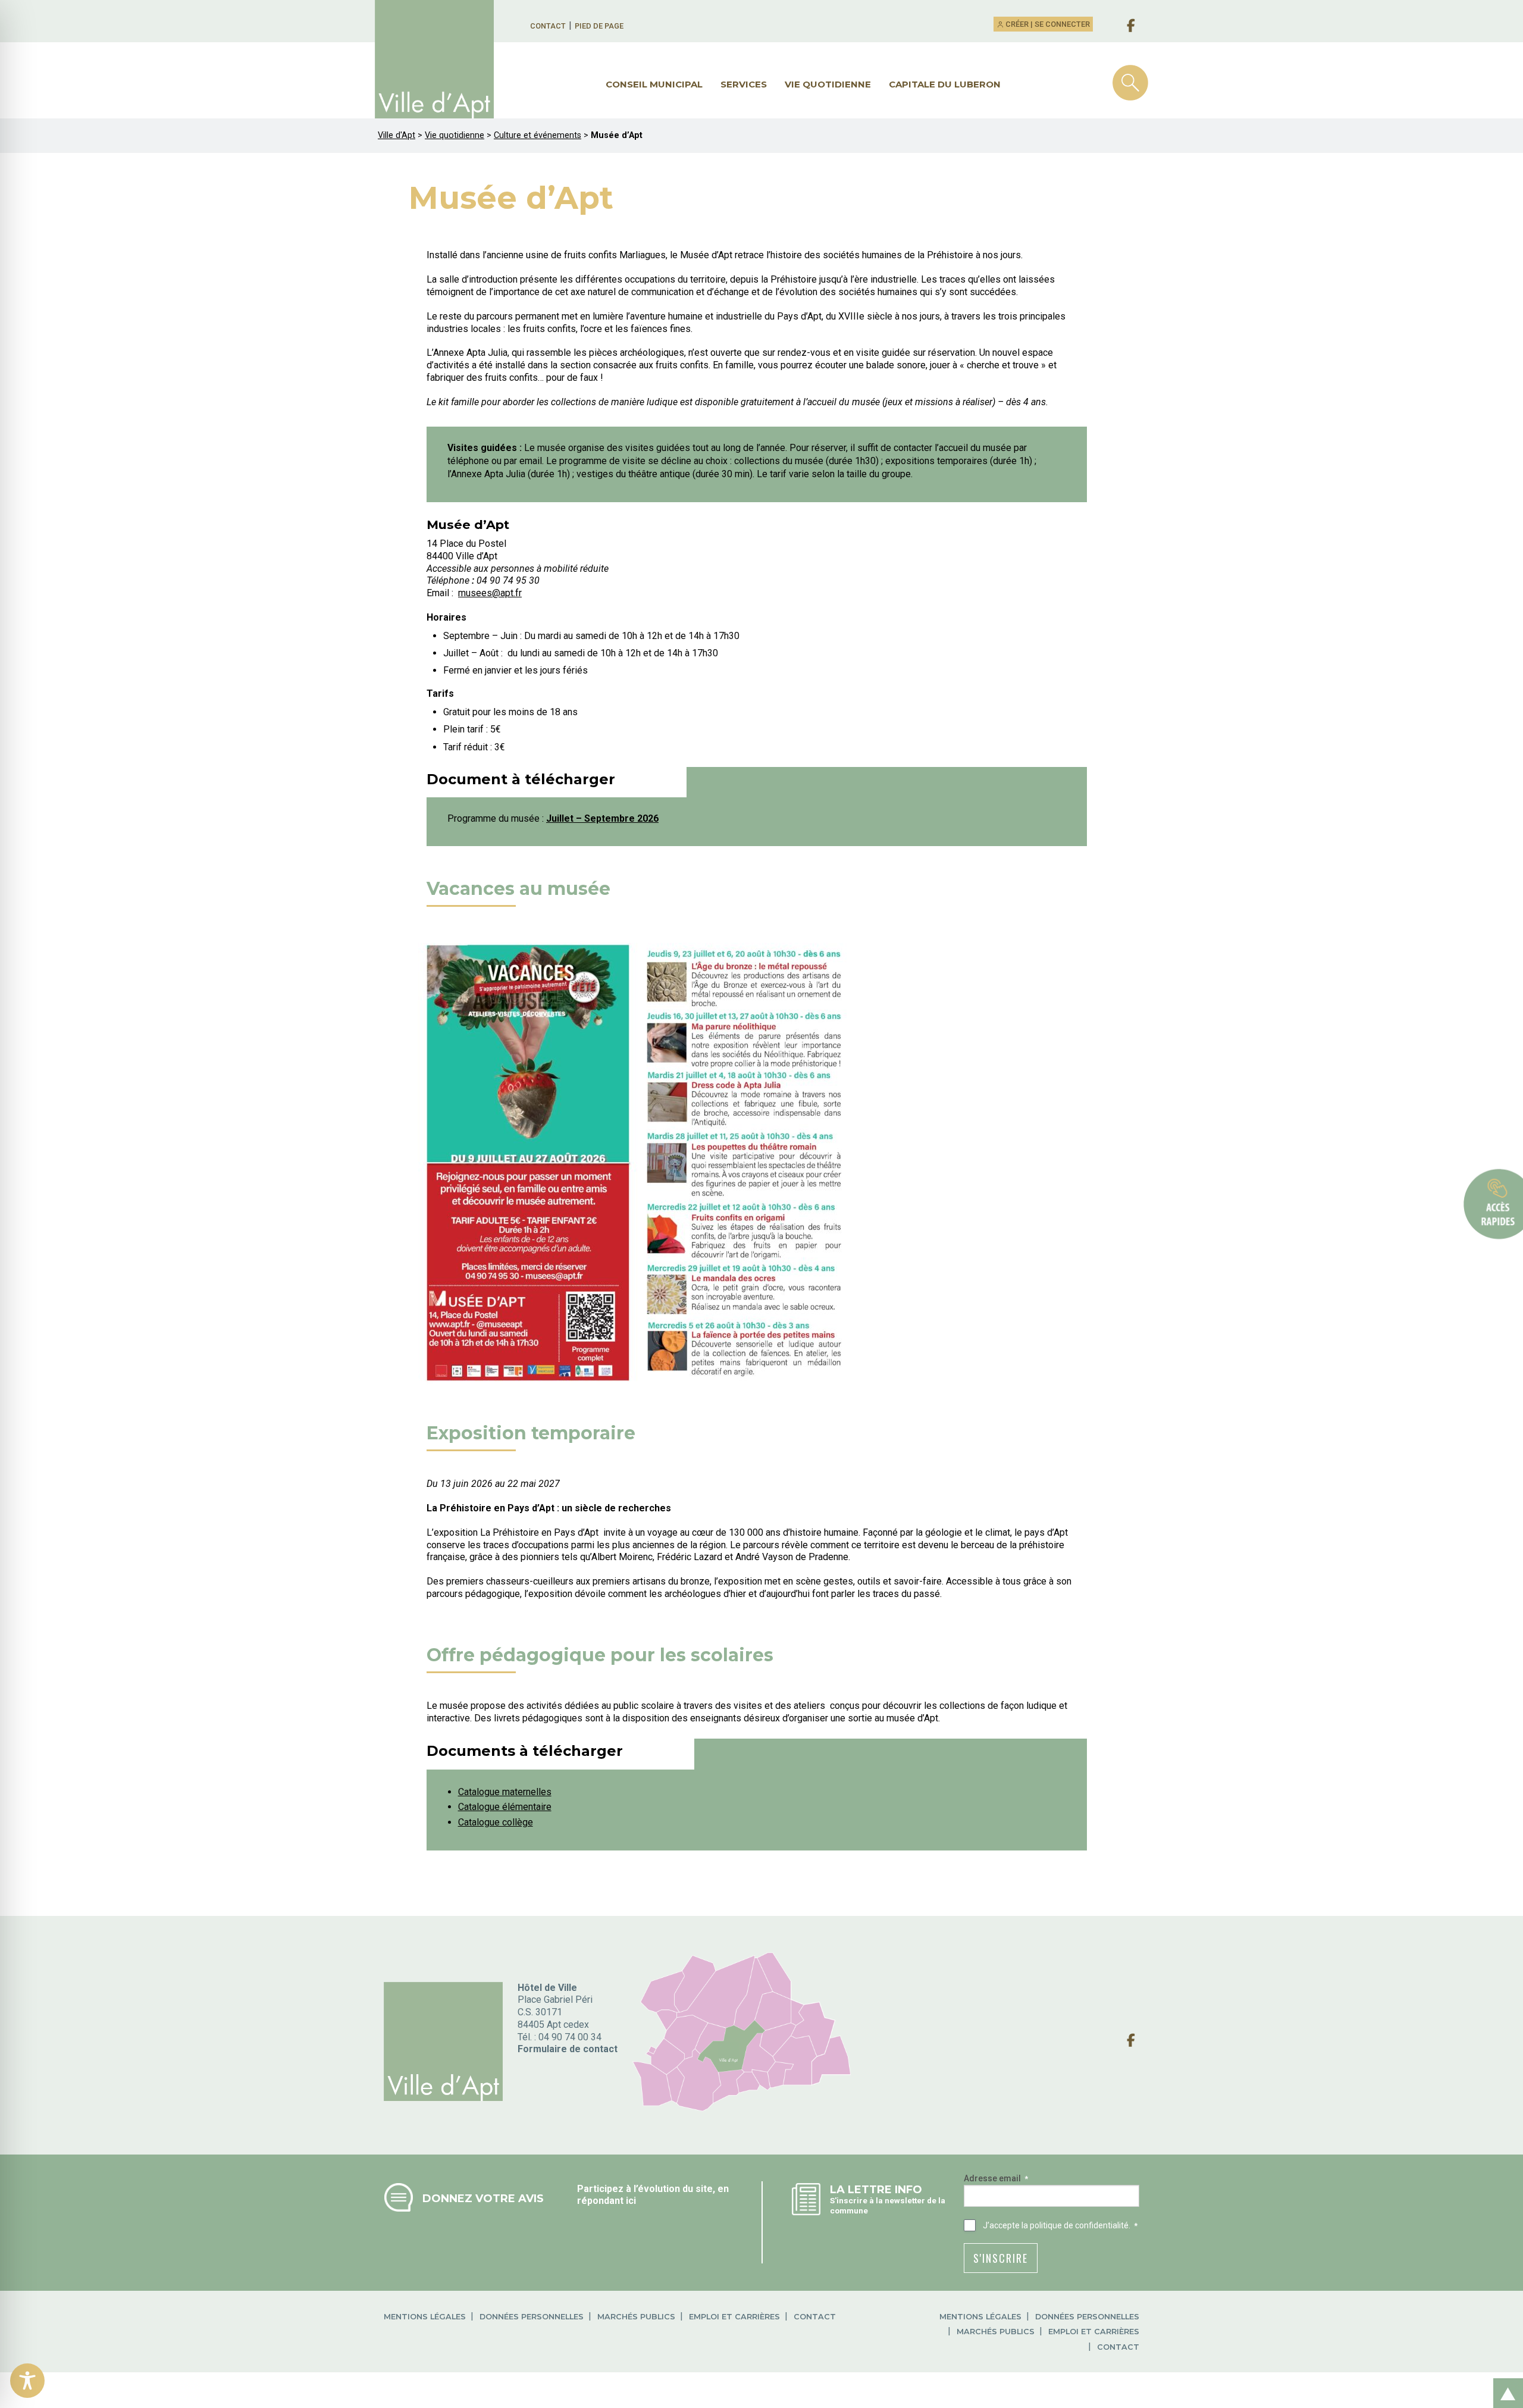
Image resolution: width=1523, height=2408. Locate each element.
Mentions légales (425, 2317)
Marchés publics (636, 2317)
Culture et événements (538, 135)
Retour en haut (1505, 2380)
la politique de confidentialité (1075, 2225)
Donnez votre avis (483, 2198)
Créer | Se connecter (1047, 24)
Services (744, 84)
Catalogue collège (496, 1822)
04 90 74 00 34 (570, 2037)
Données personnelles (532, 2317)
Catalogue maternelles (505, 1792)
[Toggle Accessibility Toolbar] (27, 2381)
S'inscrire (1001, 2258)
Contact (548, 26)
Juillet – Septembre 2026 (602, 818)
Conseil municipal (654, 84)
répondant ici (607, 2201)
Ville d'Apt (397, 135)
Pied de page (599, 26)
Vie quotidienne (828, 84)
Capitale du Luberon (945, 84)
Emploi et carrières (734, 2317)
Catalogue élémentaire (505, 1807)
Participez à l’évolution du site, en (653, 2189)
